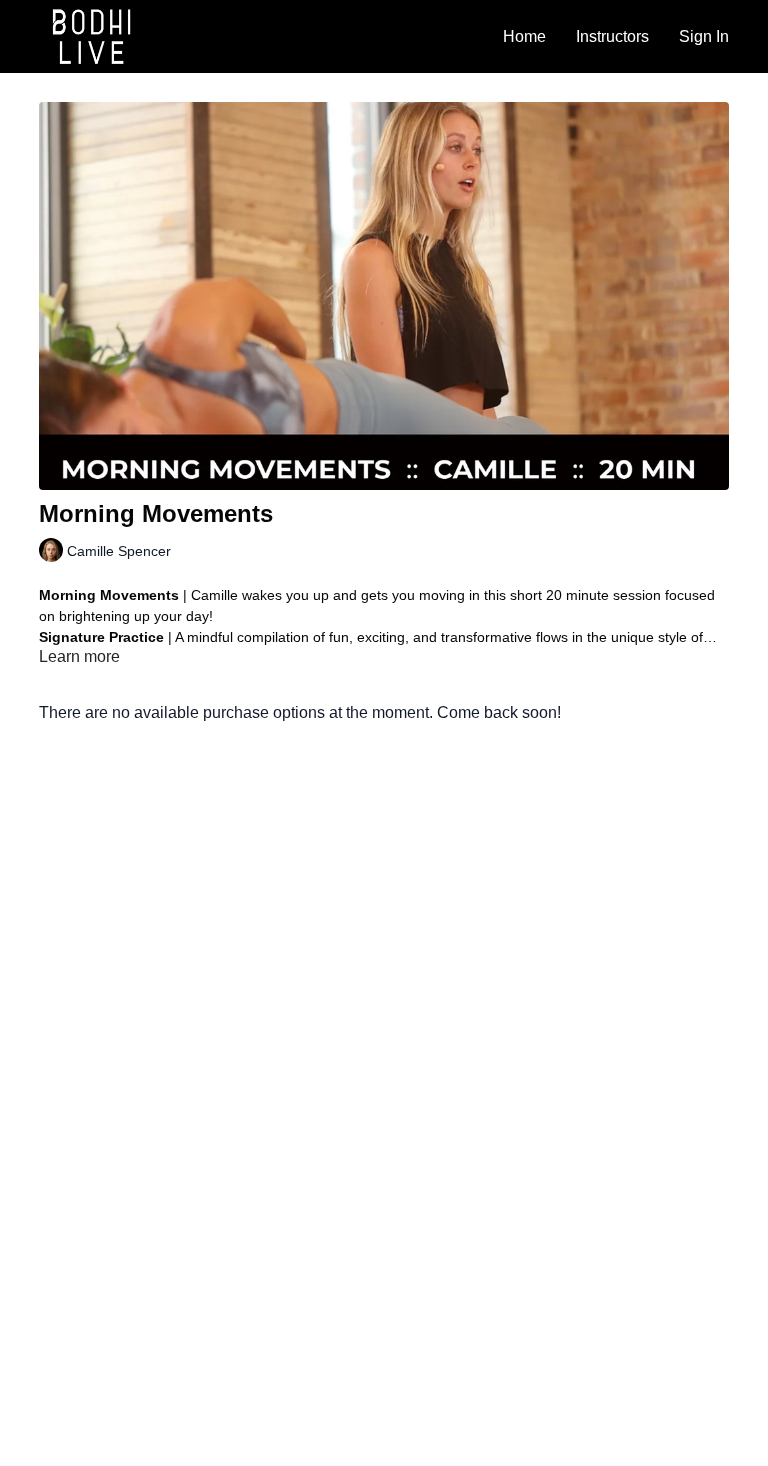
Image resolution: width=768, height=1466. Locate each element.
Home (524, 36)
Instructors (612, 36)
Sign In (704, 36)
